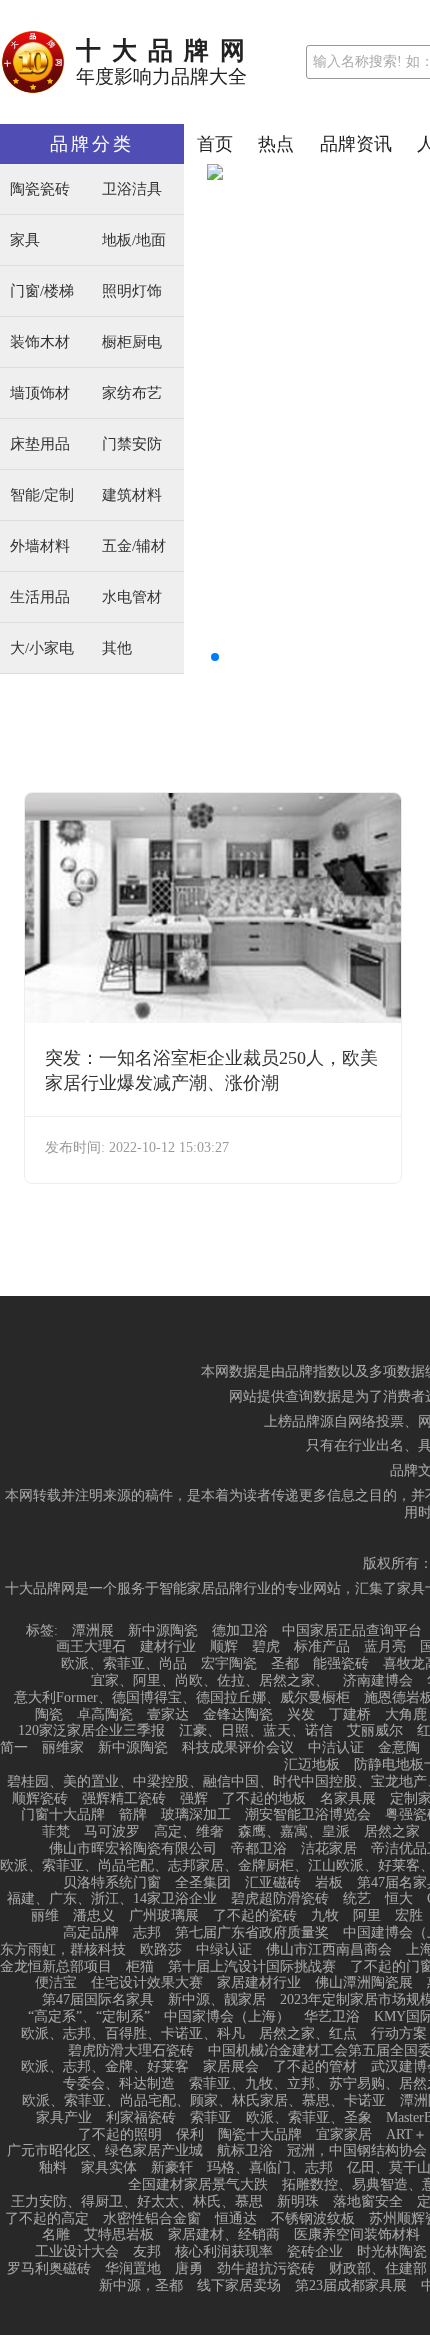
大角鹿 (406, 1715)
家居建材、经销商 (224, 2235)
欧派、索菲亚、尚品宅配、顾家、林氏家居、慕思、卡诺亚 (204, 2101)
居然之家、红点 (308, 2034)
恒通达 (236, 2219)
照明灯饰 (132, 291)
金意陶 (399, 1748)
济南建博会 (378, 1681)
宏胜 (409, 1916)
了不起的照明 (120, 2135)
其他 (117, 648)
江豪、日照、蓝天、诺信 (256, 1731)
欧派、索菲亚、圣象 (309, 2118)
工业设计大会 (77, 2252)
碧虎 (266, 1647)
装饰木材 (40, 342)
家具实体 (109, 2168)
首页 (215, 144)
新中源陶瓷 (163, 1631)
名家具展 (348, 1799)
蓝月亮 (385, 1647)
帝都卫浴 (259, 1849)
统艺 (357, 1899)
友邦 (147, 2252)
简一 (14, 1748)
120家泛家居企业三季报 (91, 1731)
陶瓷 (49, 1715)
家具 (25, 240)
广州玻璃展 (164, 1916)
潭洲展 (93, 1631)
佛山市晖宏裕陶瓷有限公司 (133, 1849)
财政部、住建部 (378, 2269)
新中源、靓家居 (217, 2000)
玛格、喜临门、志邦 (270, 2168)
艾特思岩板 (119, 2235)
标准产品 (322, 1647)
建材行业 (168, 1647)
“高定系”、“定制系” (89, 2017)
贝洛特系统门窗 (112, 1883)
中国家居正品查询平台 (352, 1631)
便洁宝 (56, 1983)
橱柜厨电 (132, 342)
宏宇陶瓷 (229, 1664)
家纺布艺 (132, 393)
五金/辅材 (134, 546)
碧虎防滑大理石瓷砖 (131, 2051)
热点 (276, 144)
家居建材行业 (259, 1983)
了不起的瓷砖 (255, 1916)
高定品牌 (91, 1933)
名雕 (56, 2235)
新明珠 (298, 2202)
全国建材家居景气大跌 (198, 2185)
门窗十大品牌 (63, 1815)
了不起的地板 (264, 1799)
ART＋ (406, 2135)
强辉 (194, 1799)
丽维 (45, 1916)
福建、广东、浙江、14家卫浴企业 (112, 1899)
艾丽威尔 (375, 1731)
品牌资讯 (356, 144)
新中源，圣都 (141, 2286)
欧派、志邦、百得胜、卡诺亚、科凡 (133, 2034)
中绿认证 (224, 1950)
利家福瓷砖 (141, 2118)
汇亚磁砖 (273, 1883)
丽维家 (63, 1748)
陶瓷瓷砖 (40, 189)
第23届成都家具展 (351, 2286)
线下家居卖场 (239, 2286)
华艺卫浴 (332, 2017)
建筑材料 (132, 495)
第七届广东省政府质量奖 (252, 1933)
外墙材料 (40, 546)
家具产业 (64, 2118)
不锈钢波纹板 (313, 2219)
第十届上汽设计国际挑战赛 (252, 1967)
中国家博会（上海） (227, 2017)
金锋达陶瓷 (238, 1715)
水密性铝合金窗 (152, 2219)
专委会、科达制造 (119, 2084)
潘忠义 (94, 1916)
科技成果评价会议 (238, 1748)
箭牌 (133, 1815)
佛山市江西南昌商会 (329, 1950)
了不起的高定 (47, 2219)
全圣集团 (203, 1883)
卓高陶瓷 (105, 1715)
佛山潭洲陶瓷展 (364, 1983)
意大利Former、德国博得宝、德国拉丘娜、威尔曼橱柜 (182, 1698)
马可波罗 (112, 1832)
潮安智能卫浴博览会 (308, 1815)
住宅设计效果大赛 (147, 1983)
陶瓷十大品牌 (260, 2135)
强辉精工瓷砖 (124, 1799)
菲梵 (56, 1832)
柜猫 (140, 1967)
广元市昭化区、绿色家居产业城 (105, 2151)
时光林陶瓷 (392, 2252)
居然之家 (392, 1832)
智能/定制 (42, 495)
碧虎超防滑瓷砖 (280, 1899)
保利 (190, 2135)
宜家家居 (344, 2135)
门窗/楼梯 (42, 291)
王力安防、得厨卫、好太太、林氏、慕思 (137, 2202)
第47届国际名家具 (98, 2000)
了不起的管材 (315, 2067)
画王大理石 (91, 1647)
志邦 (147, 1933)
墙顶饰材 (40, 393)
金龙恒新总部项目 (56, 1967)
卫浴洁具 (132, 189)
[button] (215, 657)
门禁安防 (132, 444)
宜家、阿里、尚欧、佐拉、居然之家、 (210, 1681)
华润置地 (133, 2269)
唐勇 (189, 2269)
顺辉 (224, 1647)
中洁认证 (336, 1748)
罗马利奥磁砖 (49, 2269)
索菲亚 (211, 2118)
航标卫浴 (245, 2151)
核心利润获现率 (224, 2252)
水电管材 (132, 597)
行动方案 (399, 2034)
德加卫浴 (240, 1631)
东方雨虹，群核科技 (63, 1950)
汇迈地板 (312, 1765)
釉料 (53, 2168)
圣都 (285, 1664)
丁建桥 (350, 1715)
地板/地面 (134, 240)
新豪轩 (172, 2168)
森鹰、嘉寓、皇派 (294, 1832)
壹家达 (168, 1715)
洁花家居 (329, 1849)
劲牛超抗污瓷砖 (266, 2269)
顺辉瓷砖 (40, 1799)
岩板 (329, 1883)
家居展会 (231, 2067)
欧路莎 (161, 1950)
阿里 (367, 1916)
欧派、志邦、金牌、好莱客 (105, 2067)
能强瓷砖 (341, 1664)
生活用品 (40, 597)
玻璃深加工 (196, 1815)
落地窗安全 (368, 2202)
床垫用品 (40, 444)
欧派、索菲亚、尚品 (124, 1664)
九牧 (325, 1916)
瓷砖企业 (315, 2252)
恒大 (399, 1899)
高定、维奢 (189, 1832)
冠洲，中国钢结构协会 (357, 2151)
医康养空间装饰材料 (357, 2235)
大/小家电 (42, 648)
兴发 (301, 1715)
